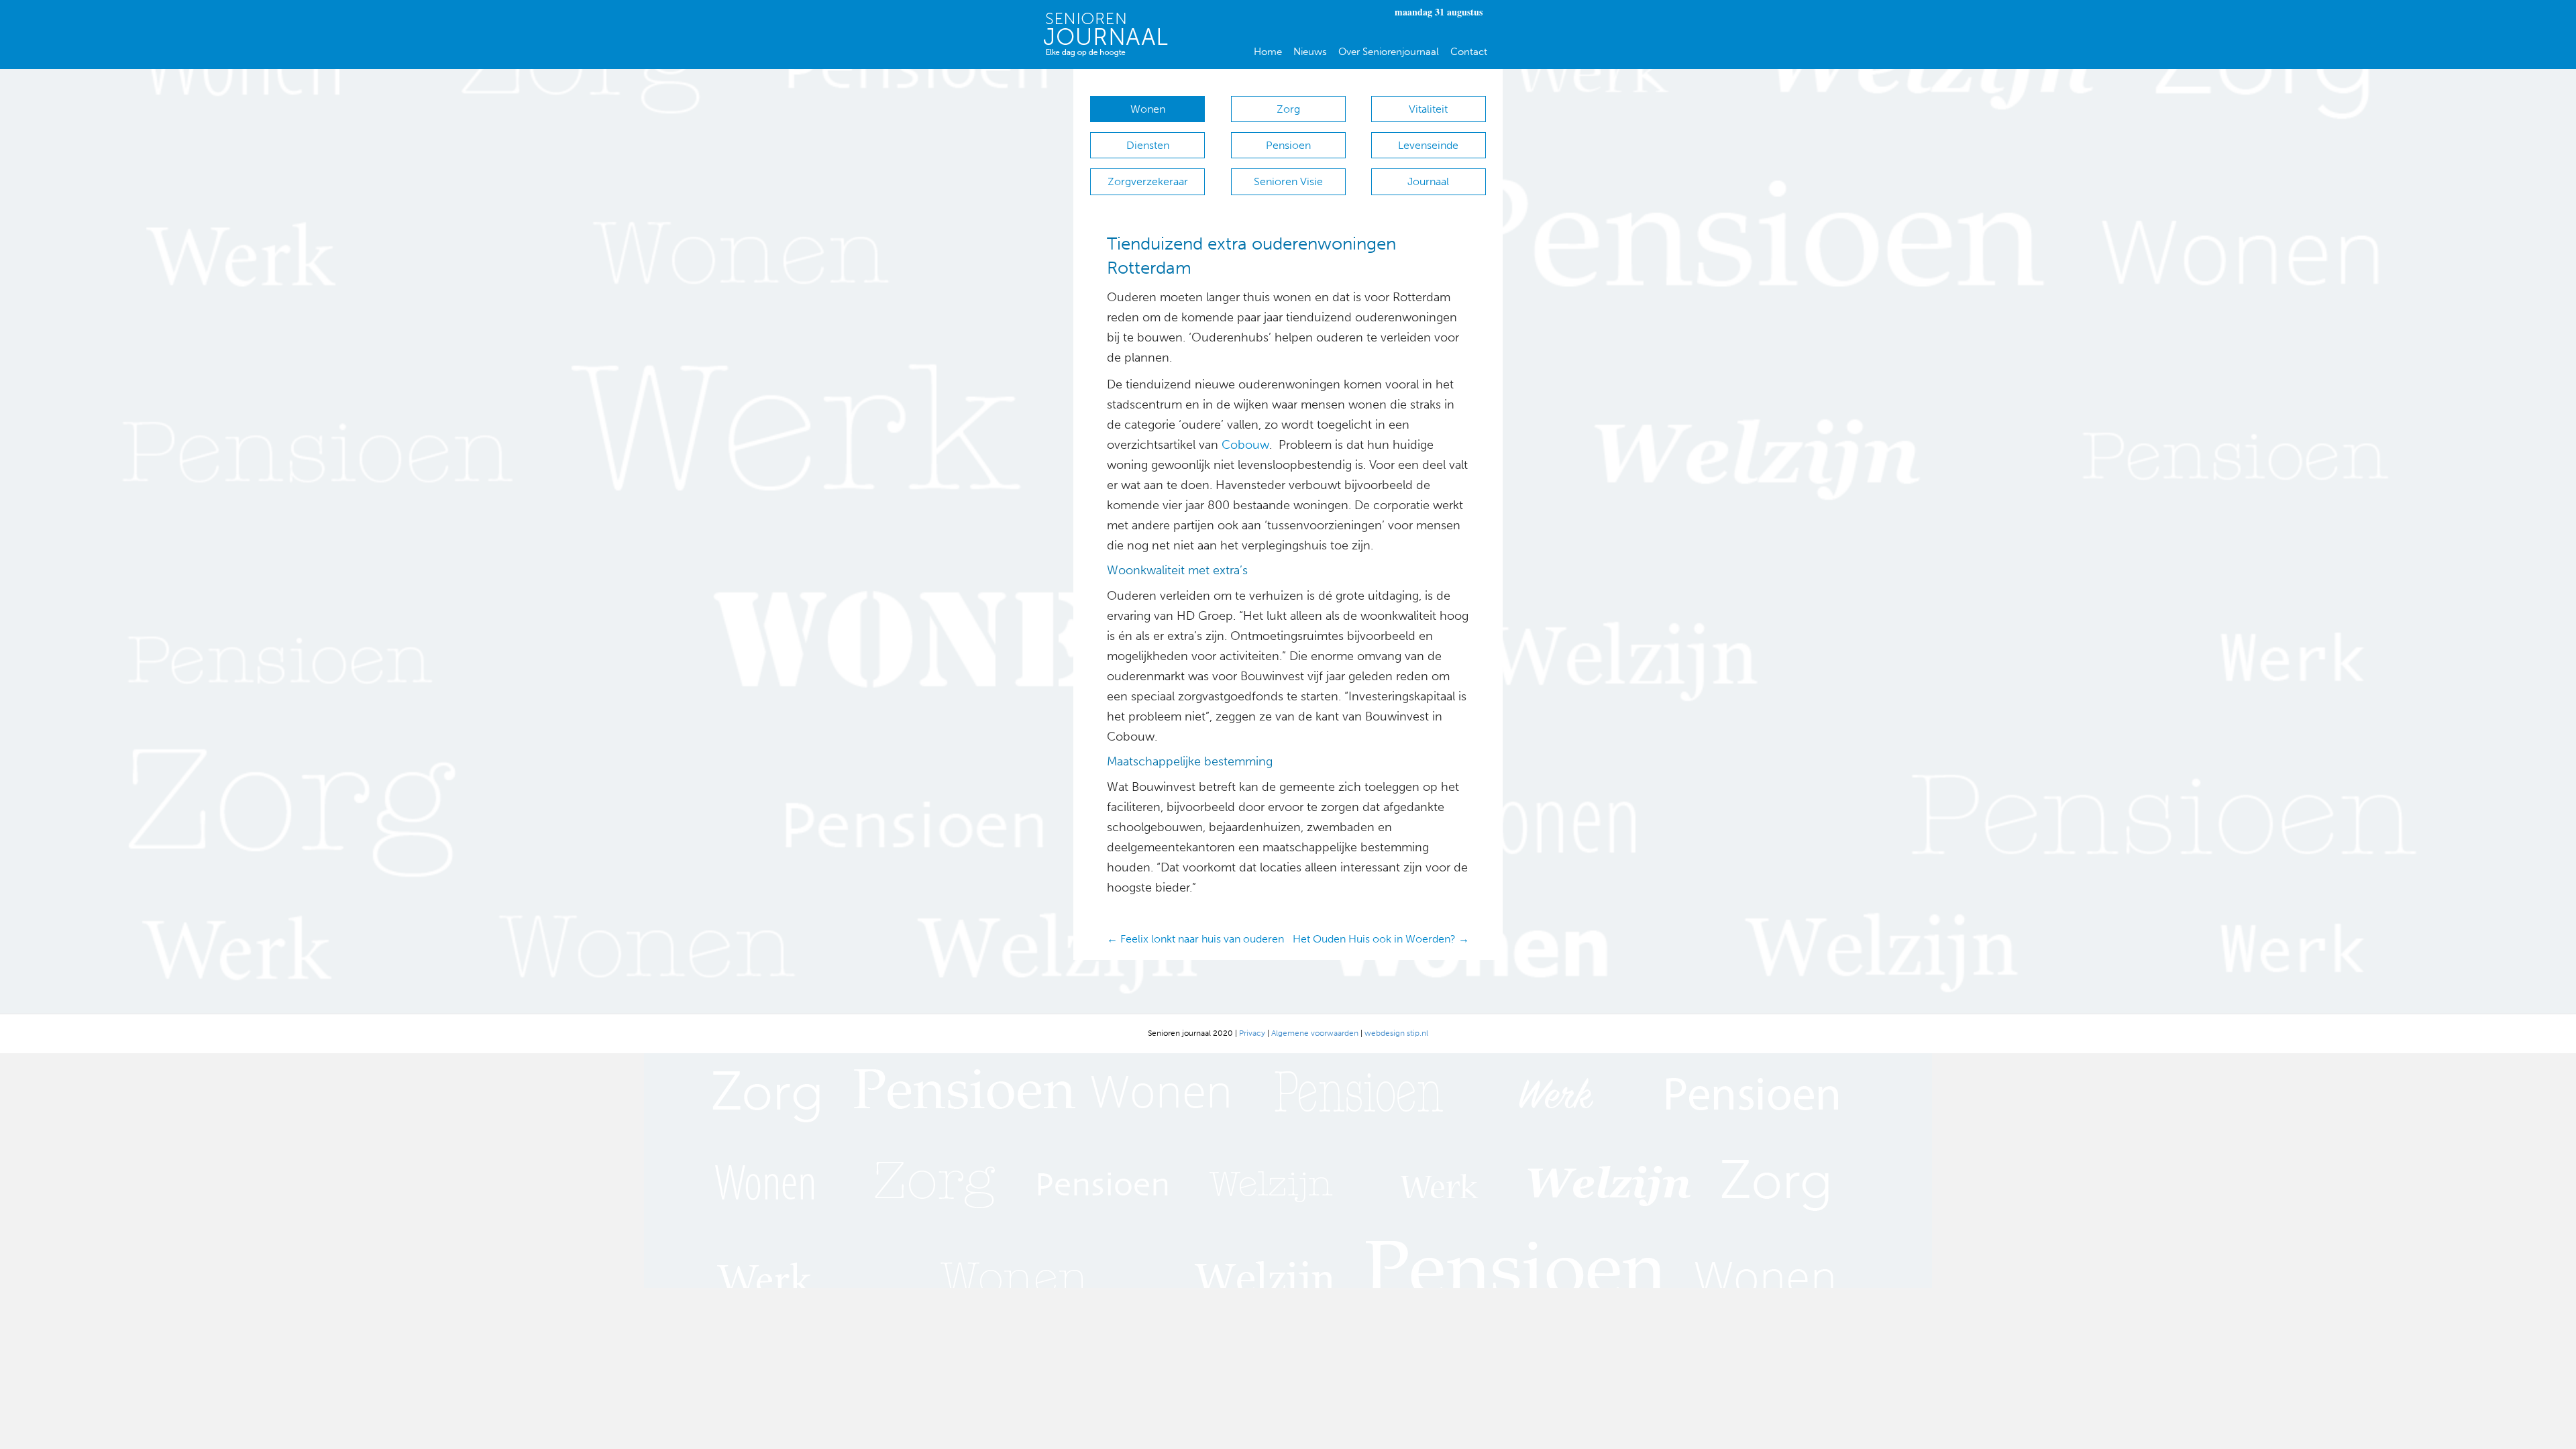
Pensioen (1288, 145)
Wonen (1148, 109)
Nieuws (1310, 52)
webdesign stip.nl (1396, 1033)
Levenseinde (1428, 145)
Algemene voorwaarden (1315, 1033)
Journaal (1428, 181)
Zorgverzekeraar (1148, 181)
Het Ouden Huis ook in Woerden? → (1381, 939)
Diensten (1148, 145)
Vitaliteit (1428, 109)
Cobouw (1245, 445)
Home (1268, 52)
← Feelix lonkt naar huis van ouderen (1195, 939)
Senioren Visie (1288, 181)
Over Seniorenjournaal (1389, 52)
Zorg (1288, 109)
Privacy (1252, 1033)
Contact (1469, 52)
